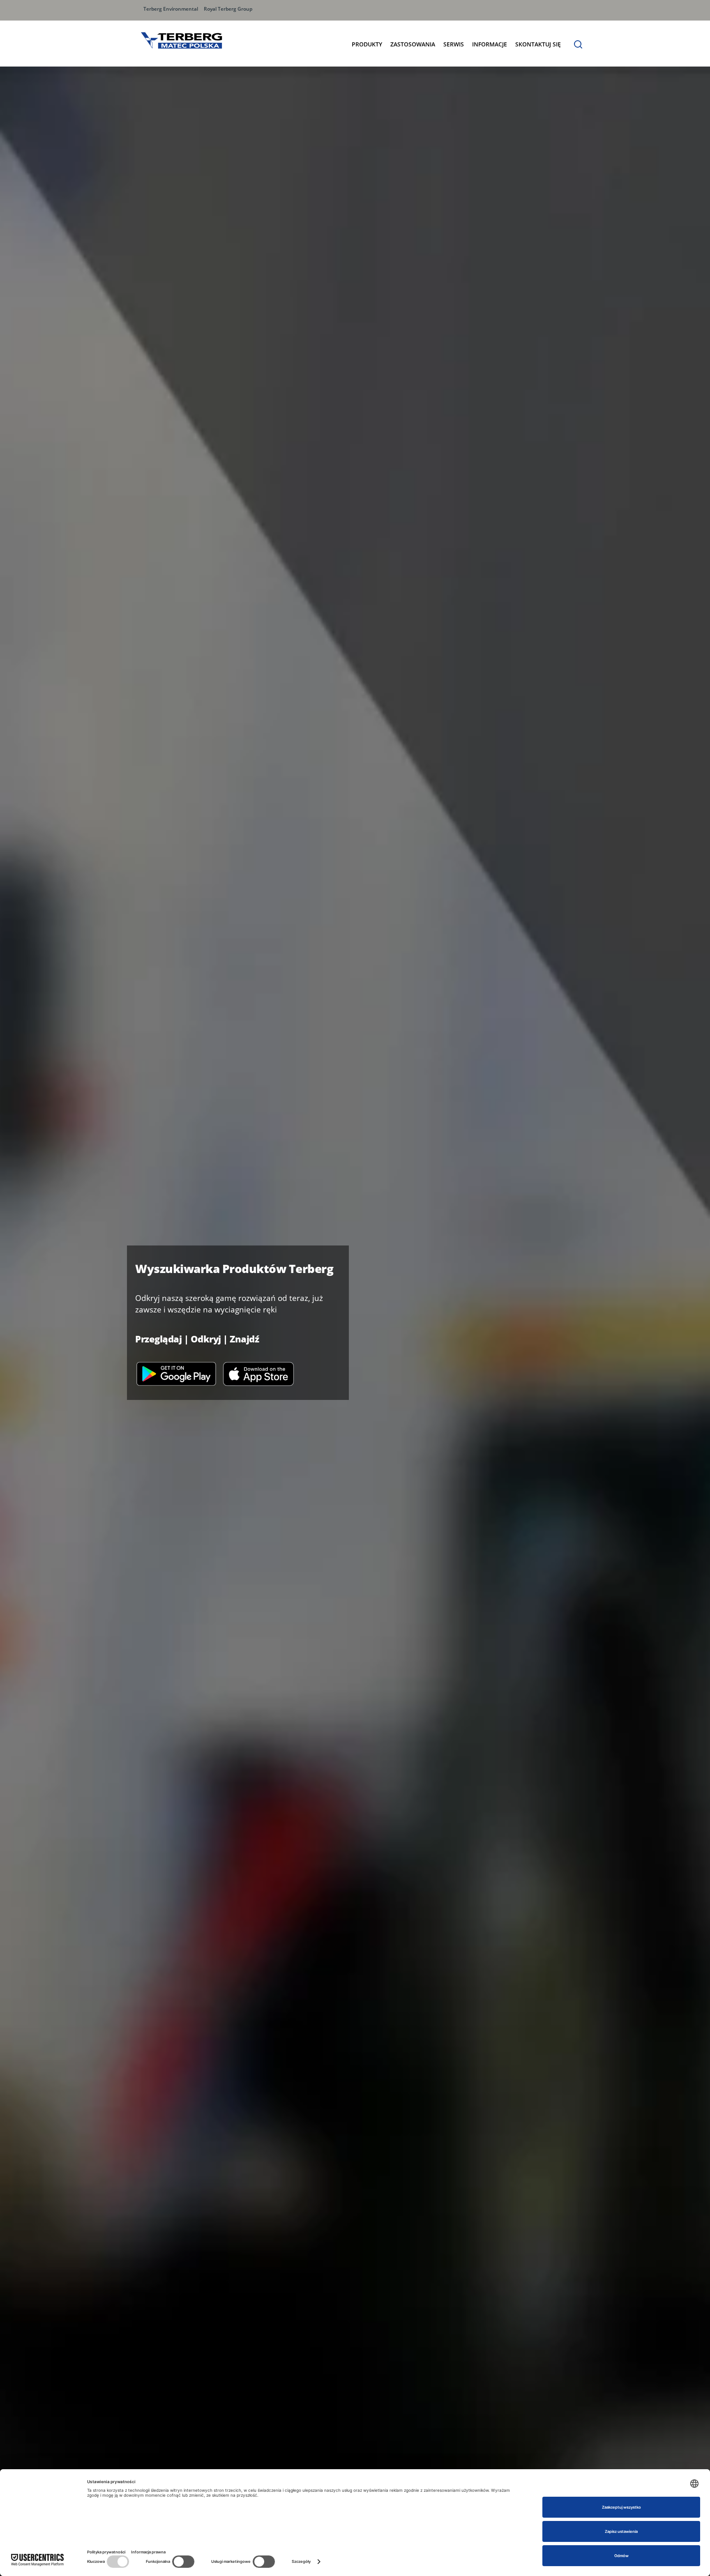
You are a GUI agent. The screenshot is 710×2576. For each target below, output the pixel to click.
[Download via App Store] (258, 1373)
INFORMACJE (490, 44)
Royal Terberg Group (228, 9)
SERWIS (454, 44)
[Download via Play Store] (176, 1373)
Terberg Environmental (171, 9)
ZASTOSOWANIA (413, 44)
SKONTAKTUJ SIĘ (538, 44)
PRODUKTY (367, 44)
